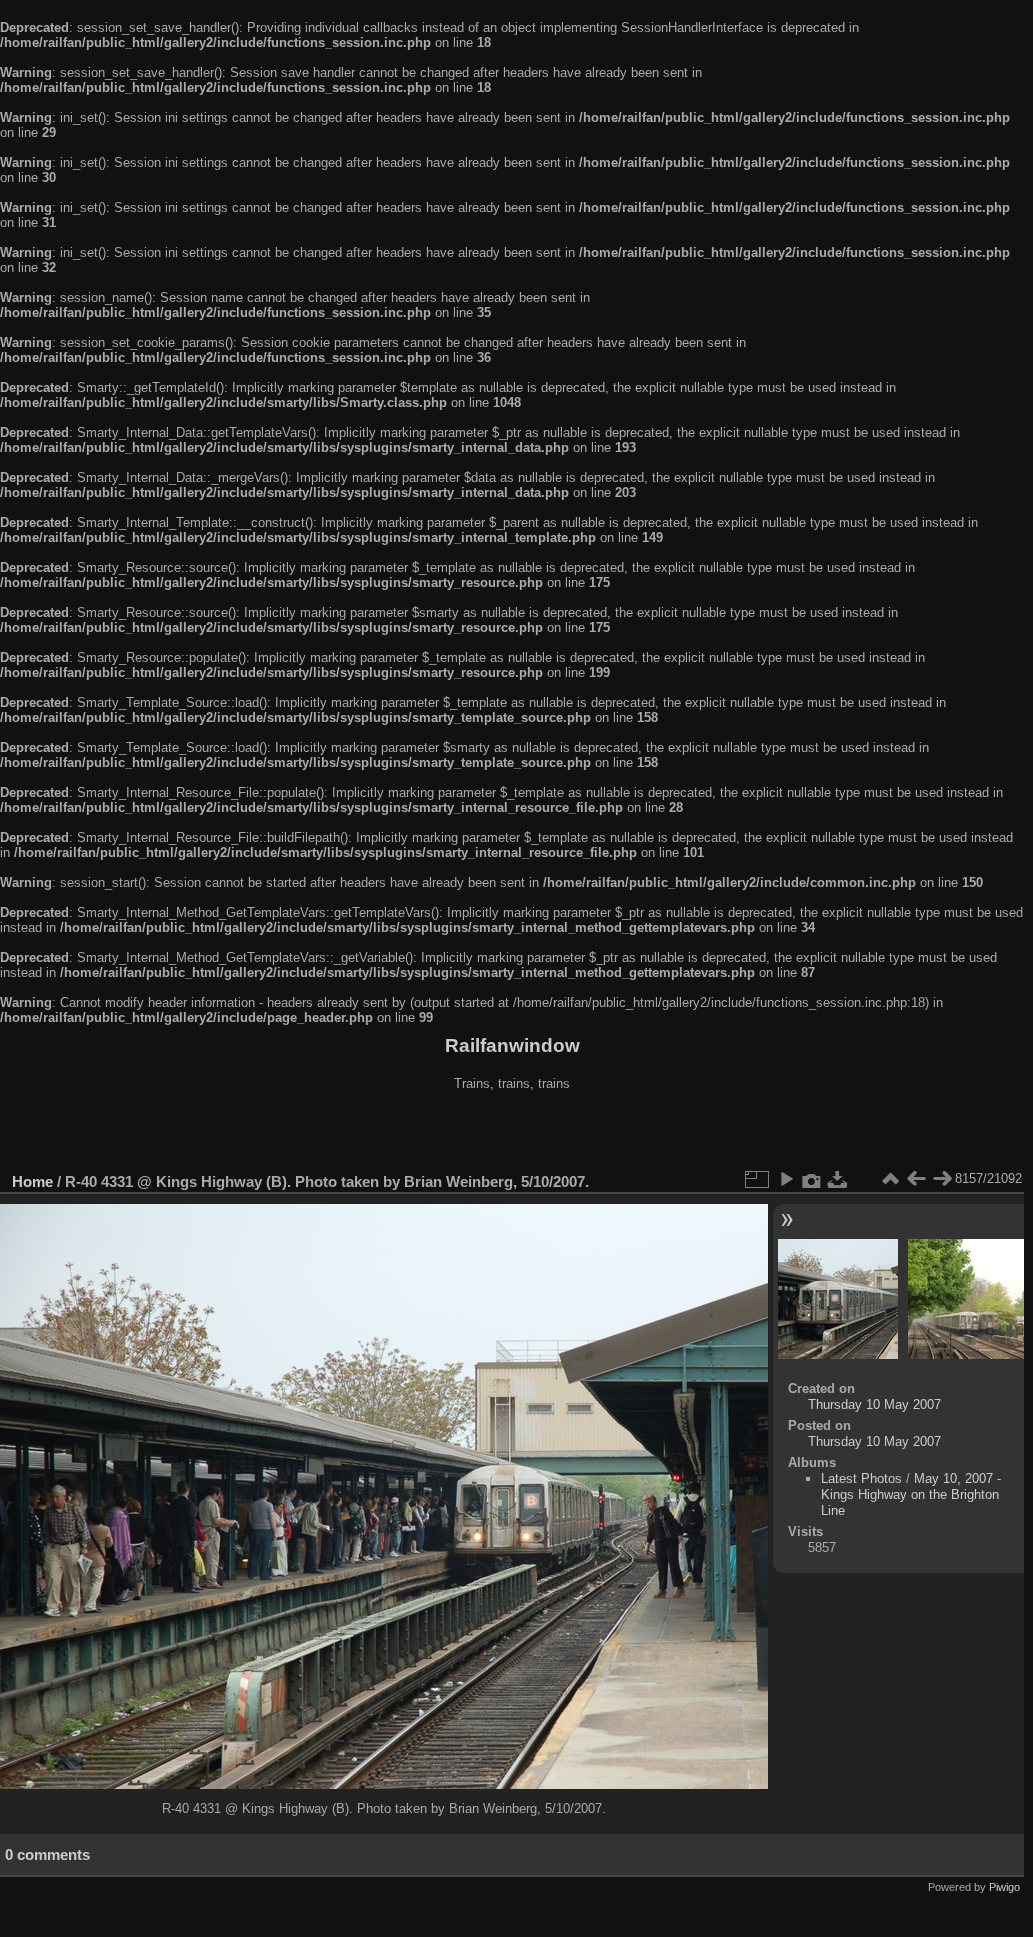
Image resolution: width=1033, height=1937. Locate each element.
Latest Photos (861, 1478)
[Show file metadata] (812, 1179)
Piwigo (1004, 1887)
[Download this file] (838, 1179)
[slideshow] (786, 1179)
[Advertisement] (512, 1134)
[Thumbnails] (890, 1179)
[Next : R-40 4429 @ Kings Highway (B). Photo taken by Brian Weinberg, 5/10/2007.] (942, 1179)
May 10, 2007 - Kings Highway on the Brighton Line (911, 1494)
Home (32, 1181)
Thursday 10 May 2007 (874, 1404)
